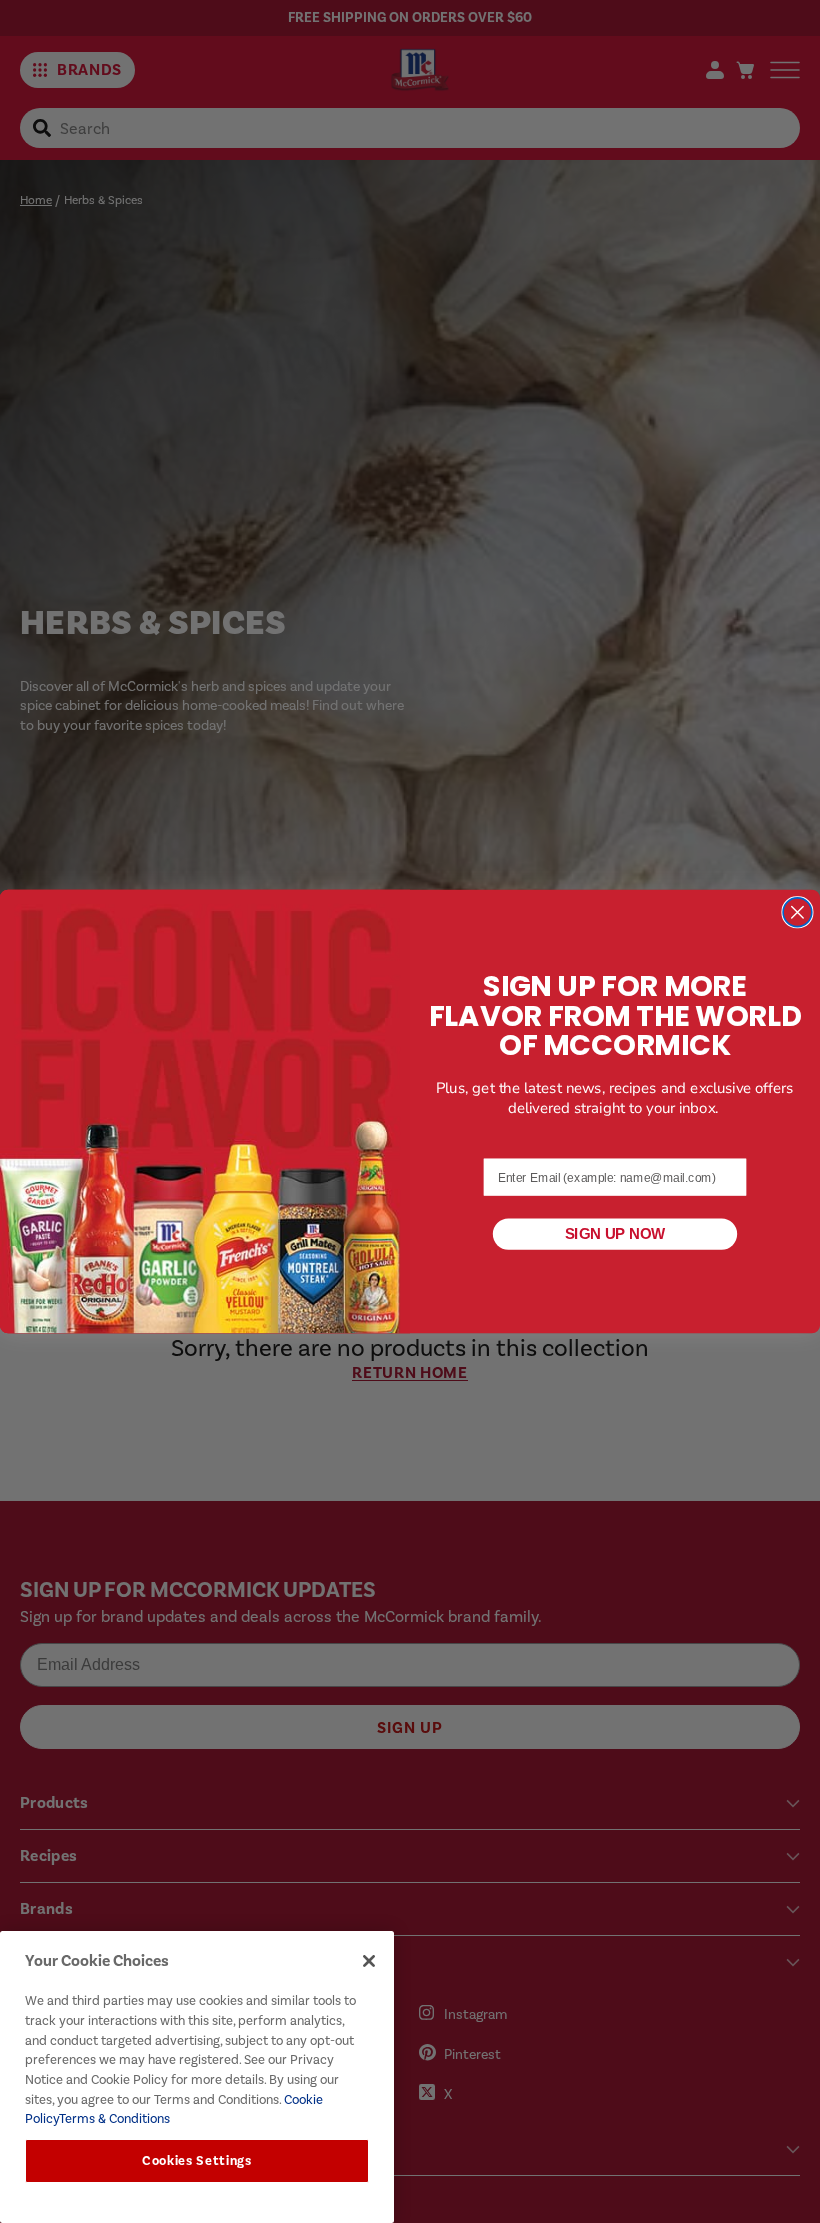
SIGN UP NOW (615, 1234)
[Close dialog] (797, 912)
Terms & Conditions (114, 2118)
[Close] (369, 1961)
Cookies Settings (197, 2161)
